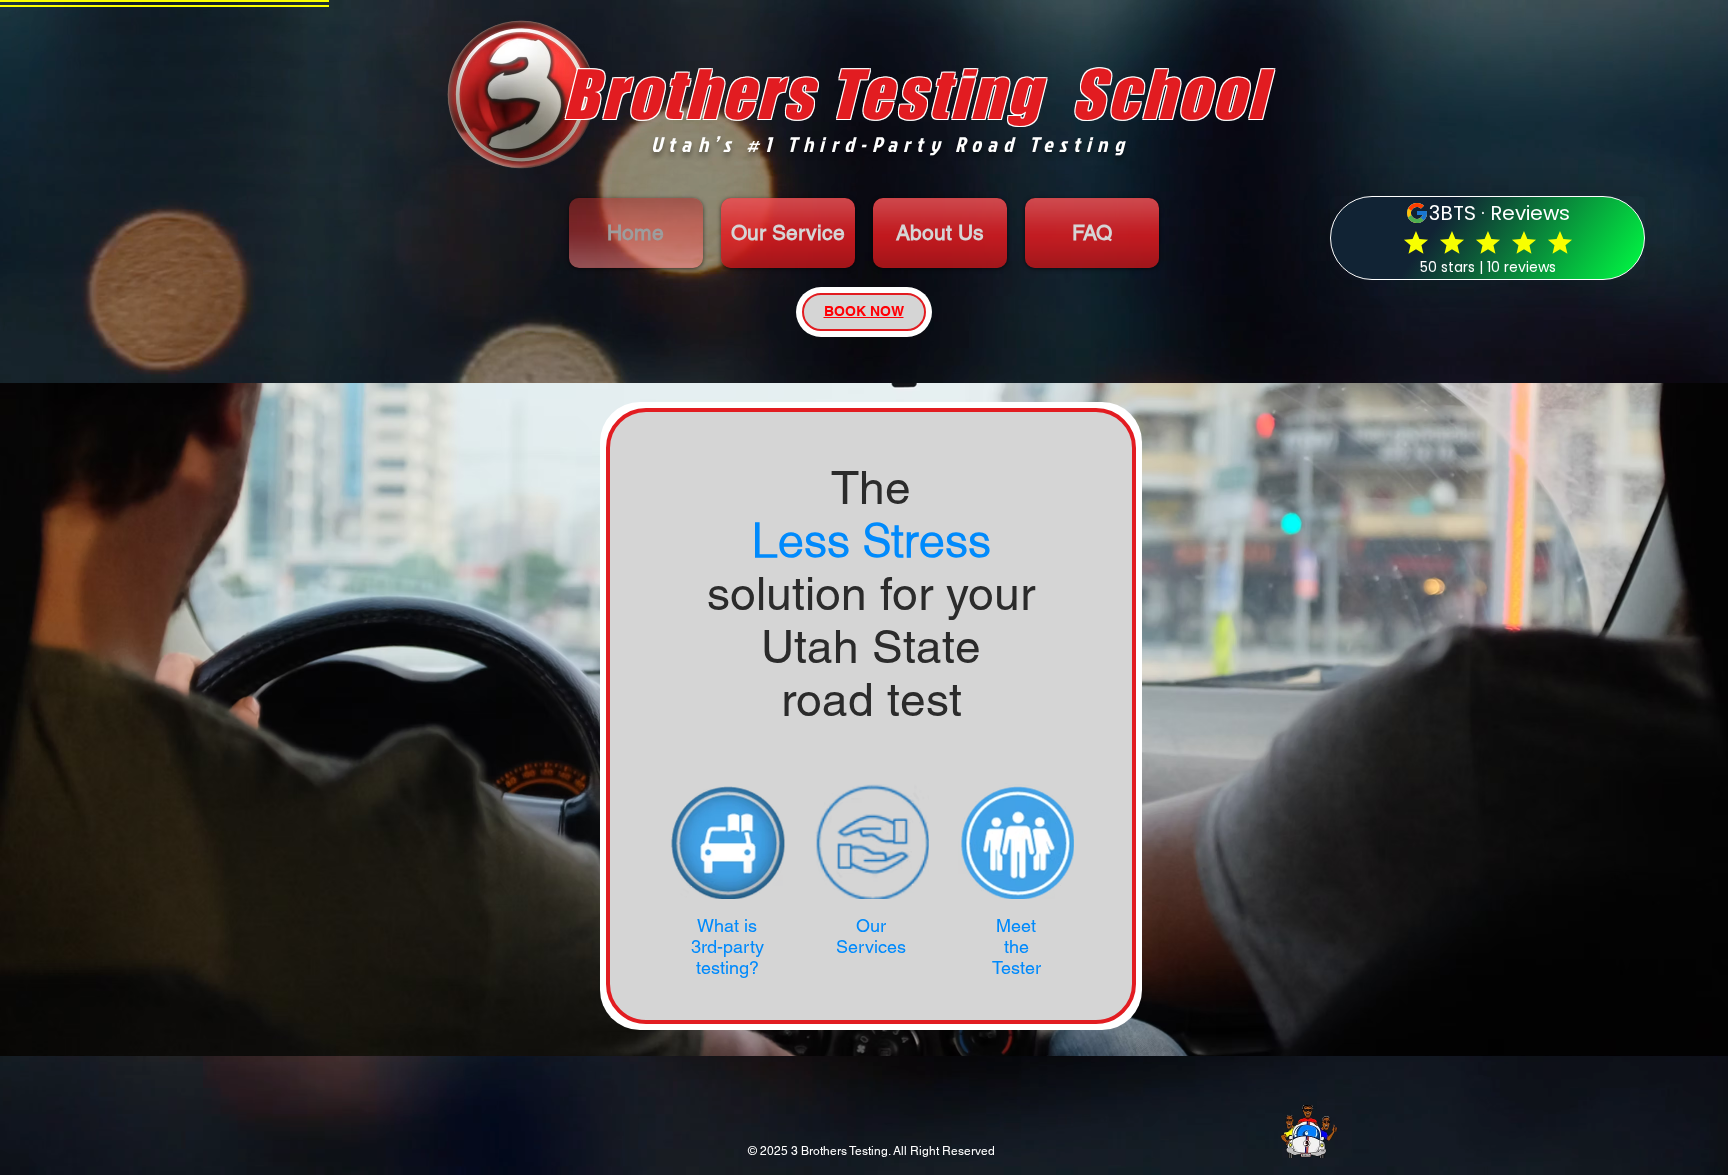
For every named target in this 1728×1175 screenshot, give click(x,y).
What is (727, 925)
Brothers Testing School (915, 93)
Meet (1016, 925)
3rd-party (727, 946)
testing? (727, 967)
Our (871, 925)
